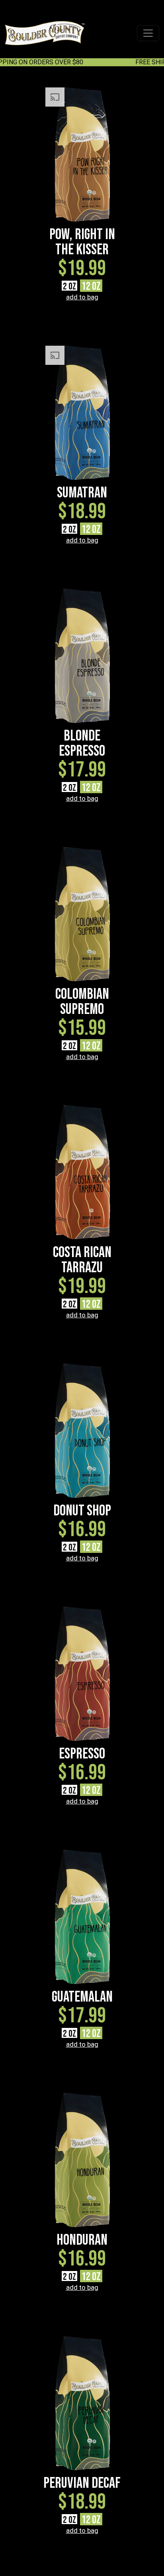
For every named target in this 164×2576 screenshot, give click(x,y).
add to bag (82, 297)
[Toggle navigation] (148, 33)
